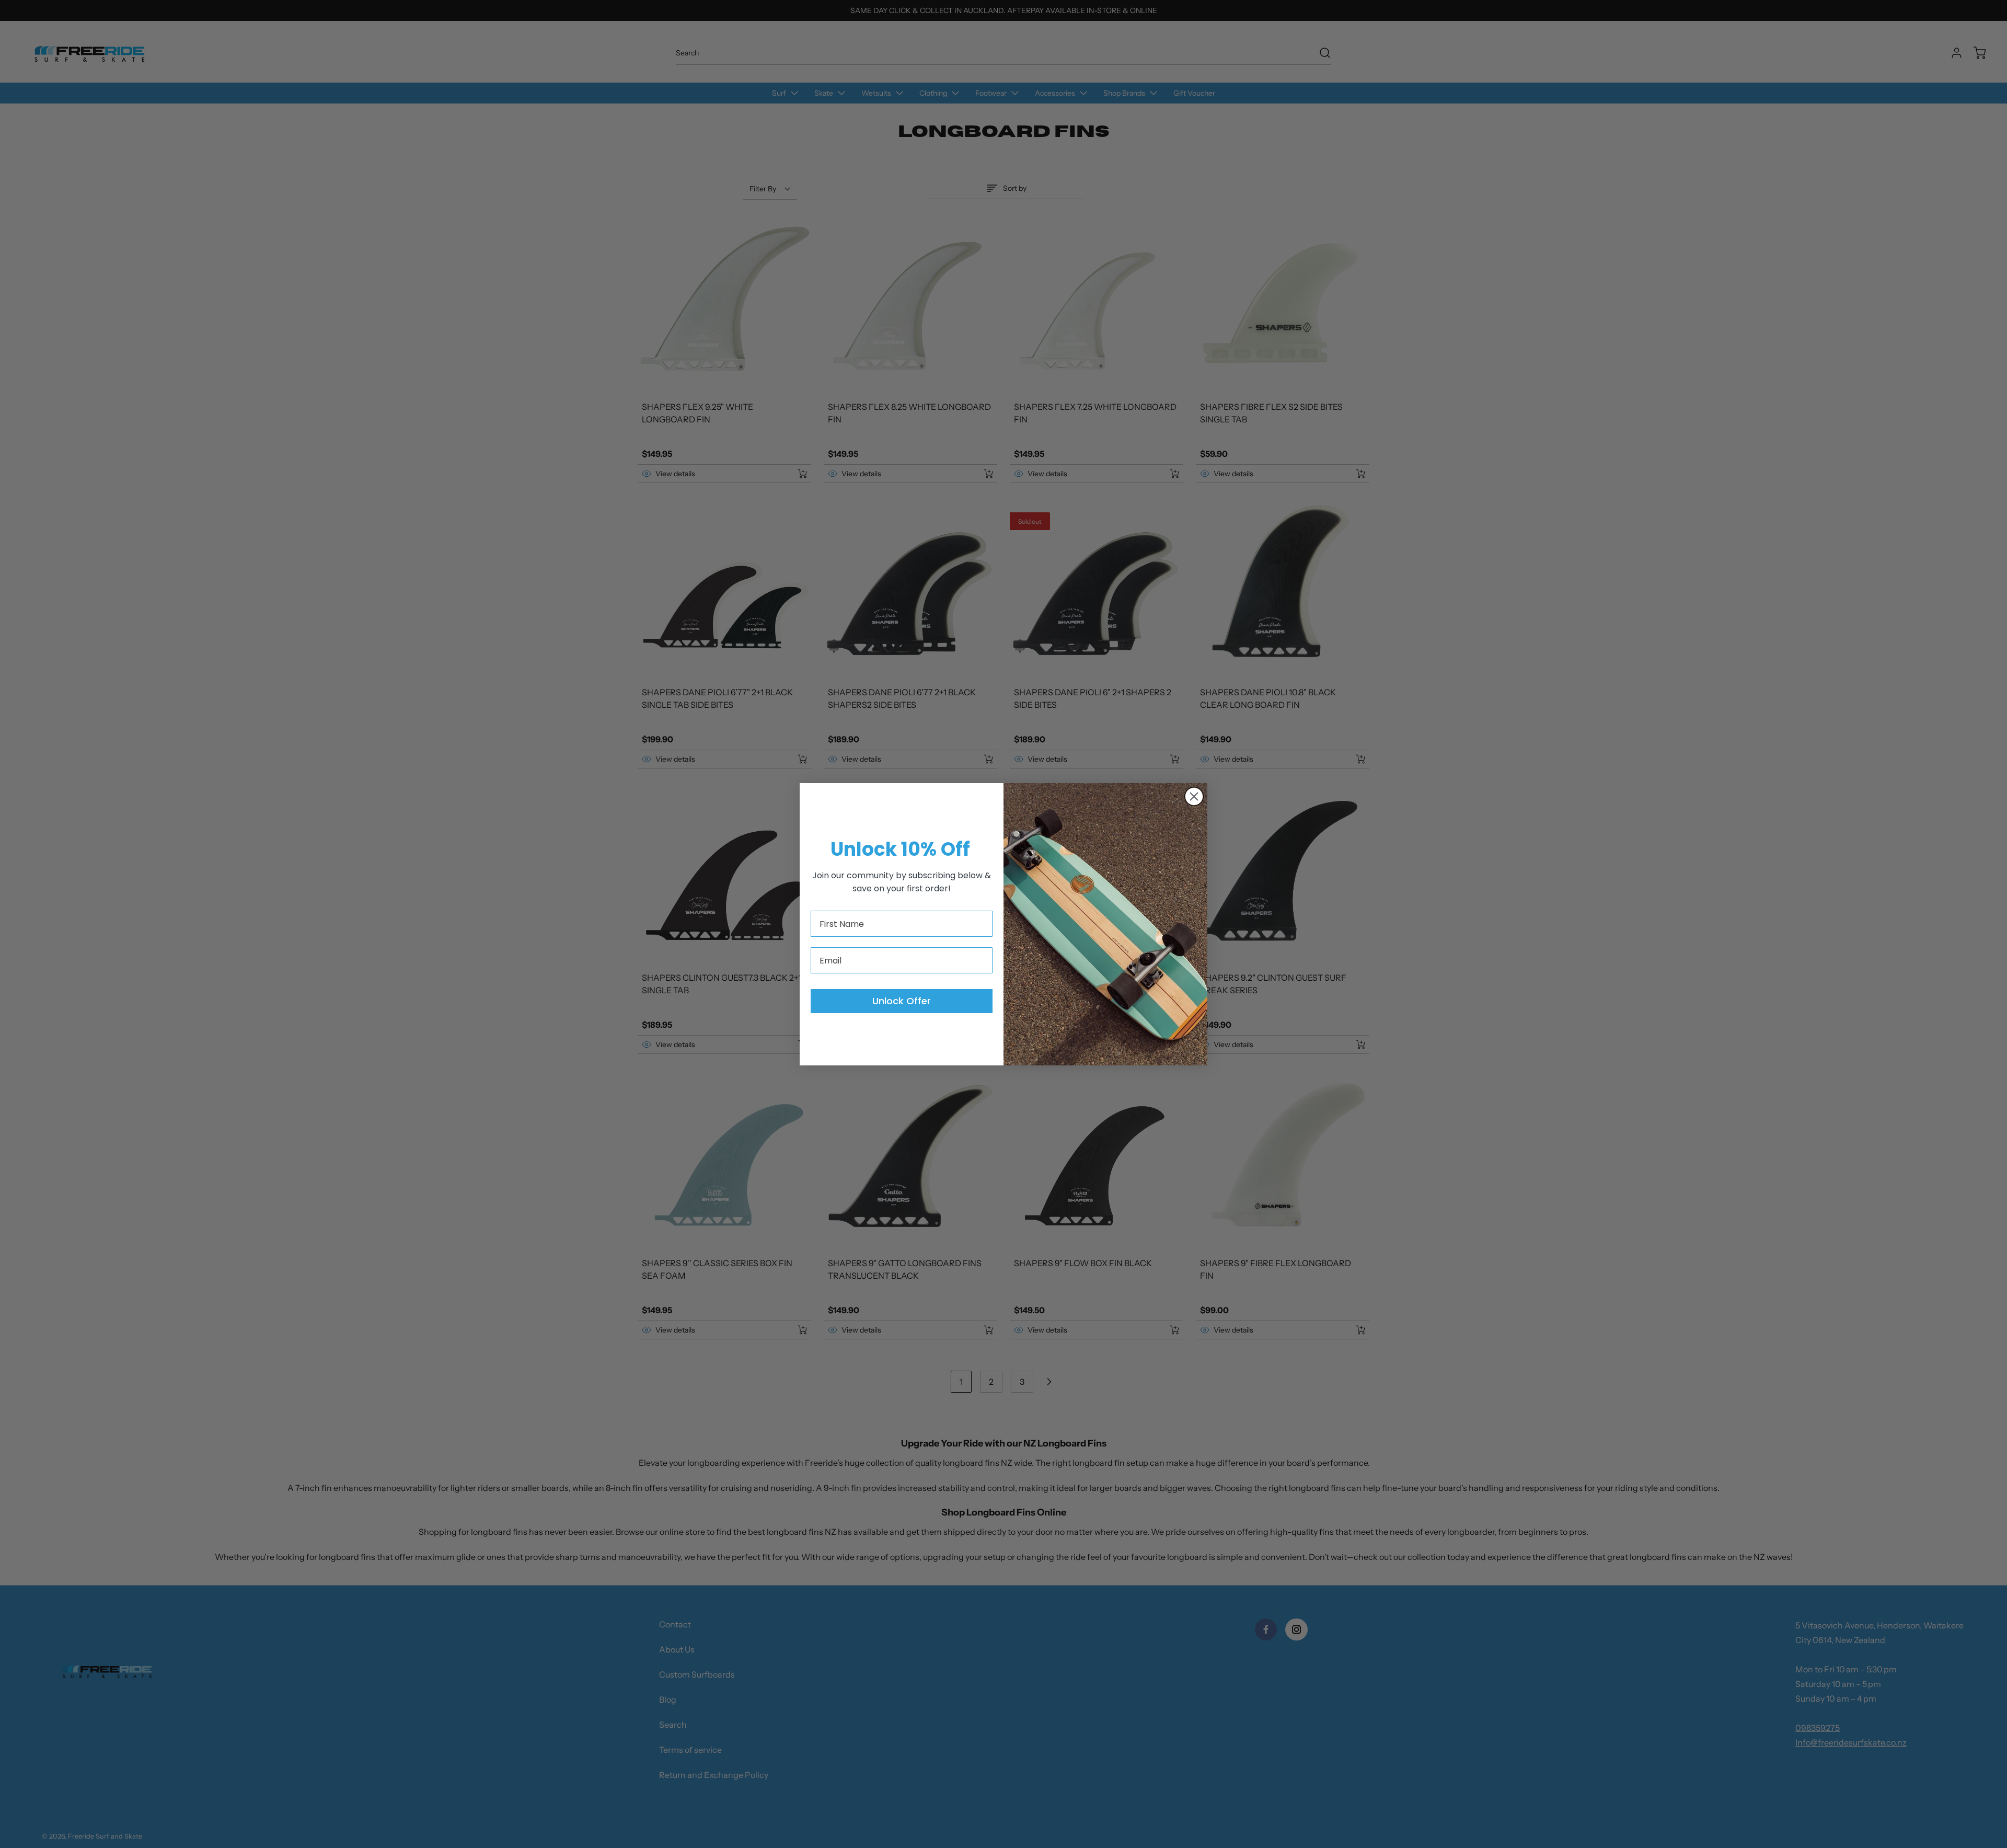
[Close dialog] (1194, 796)
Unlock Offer (902, 1001)
